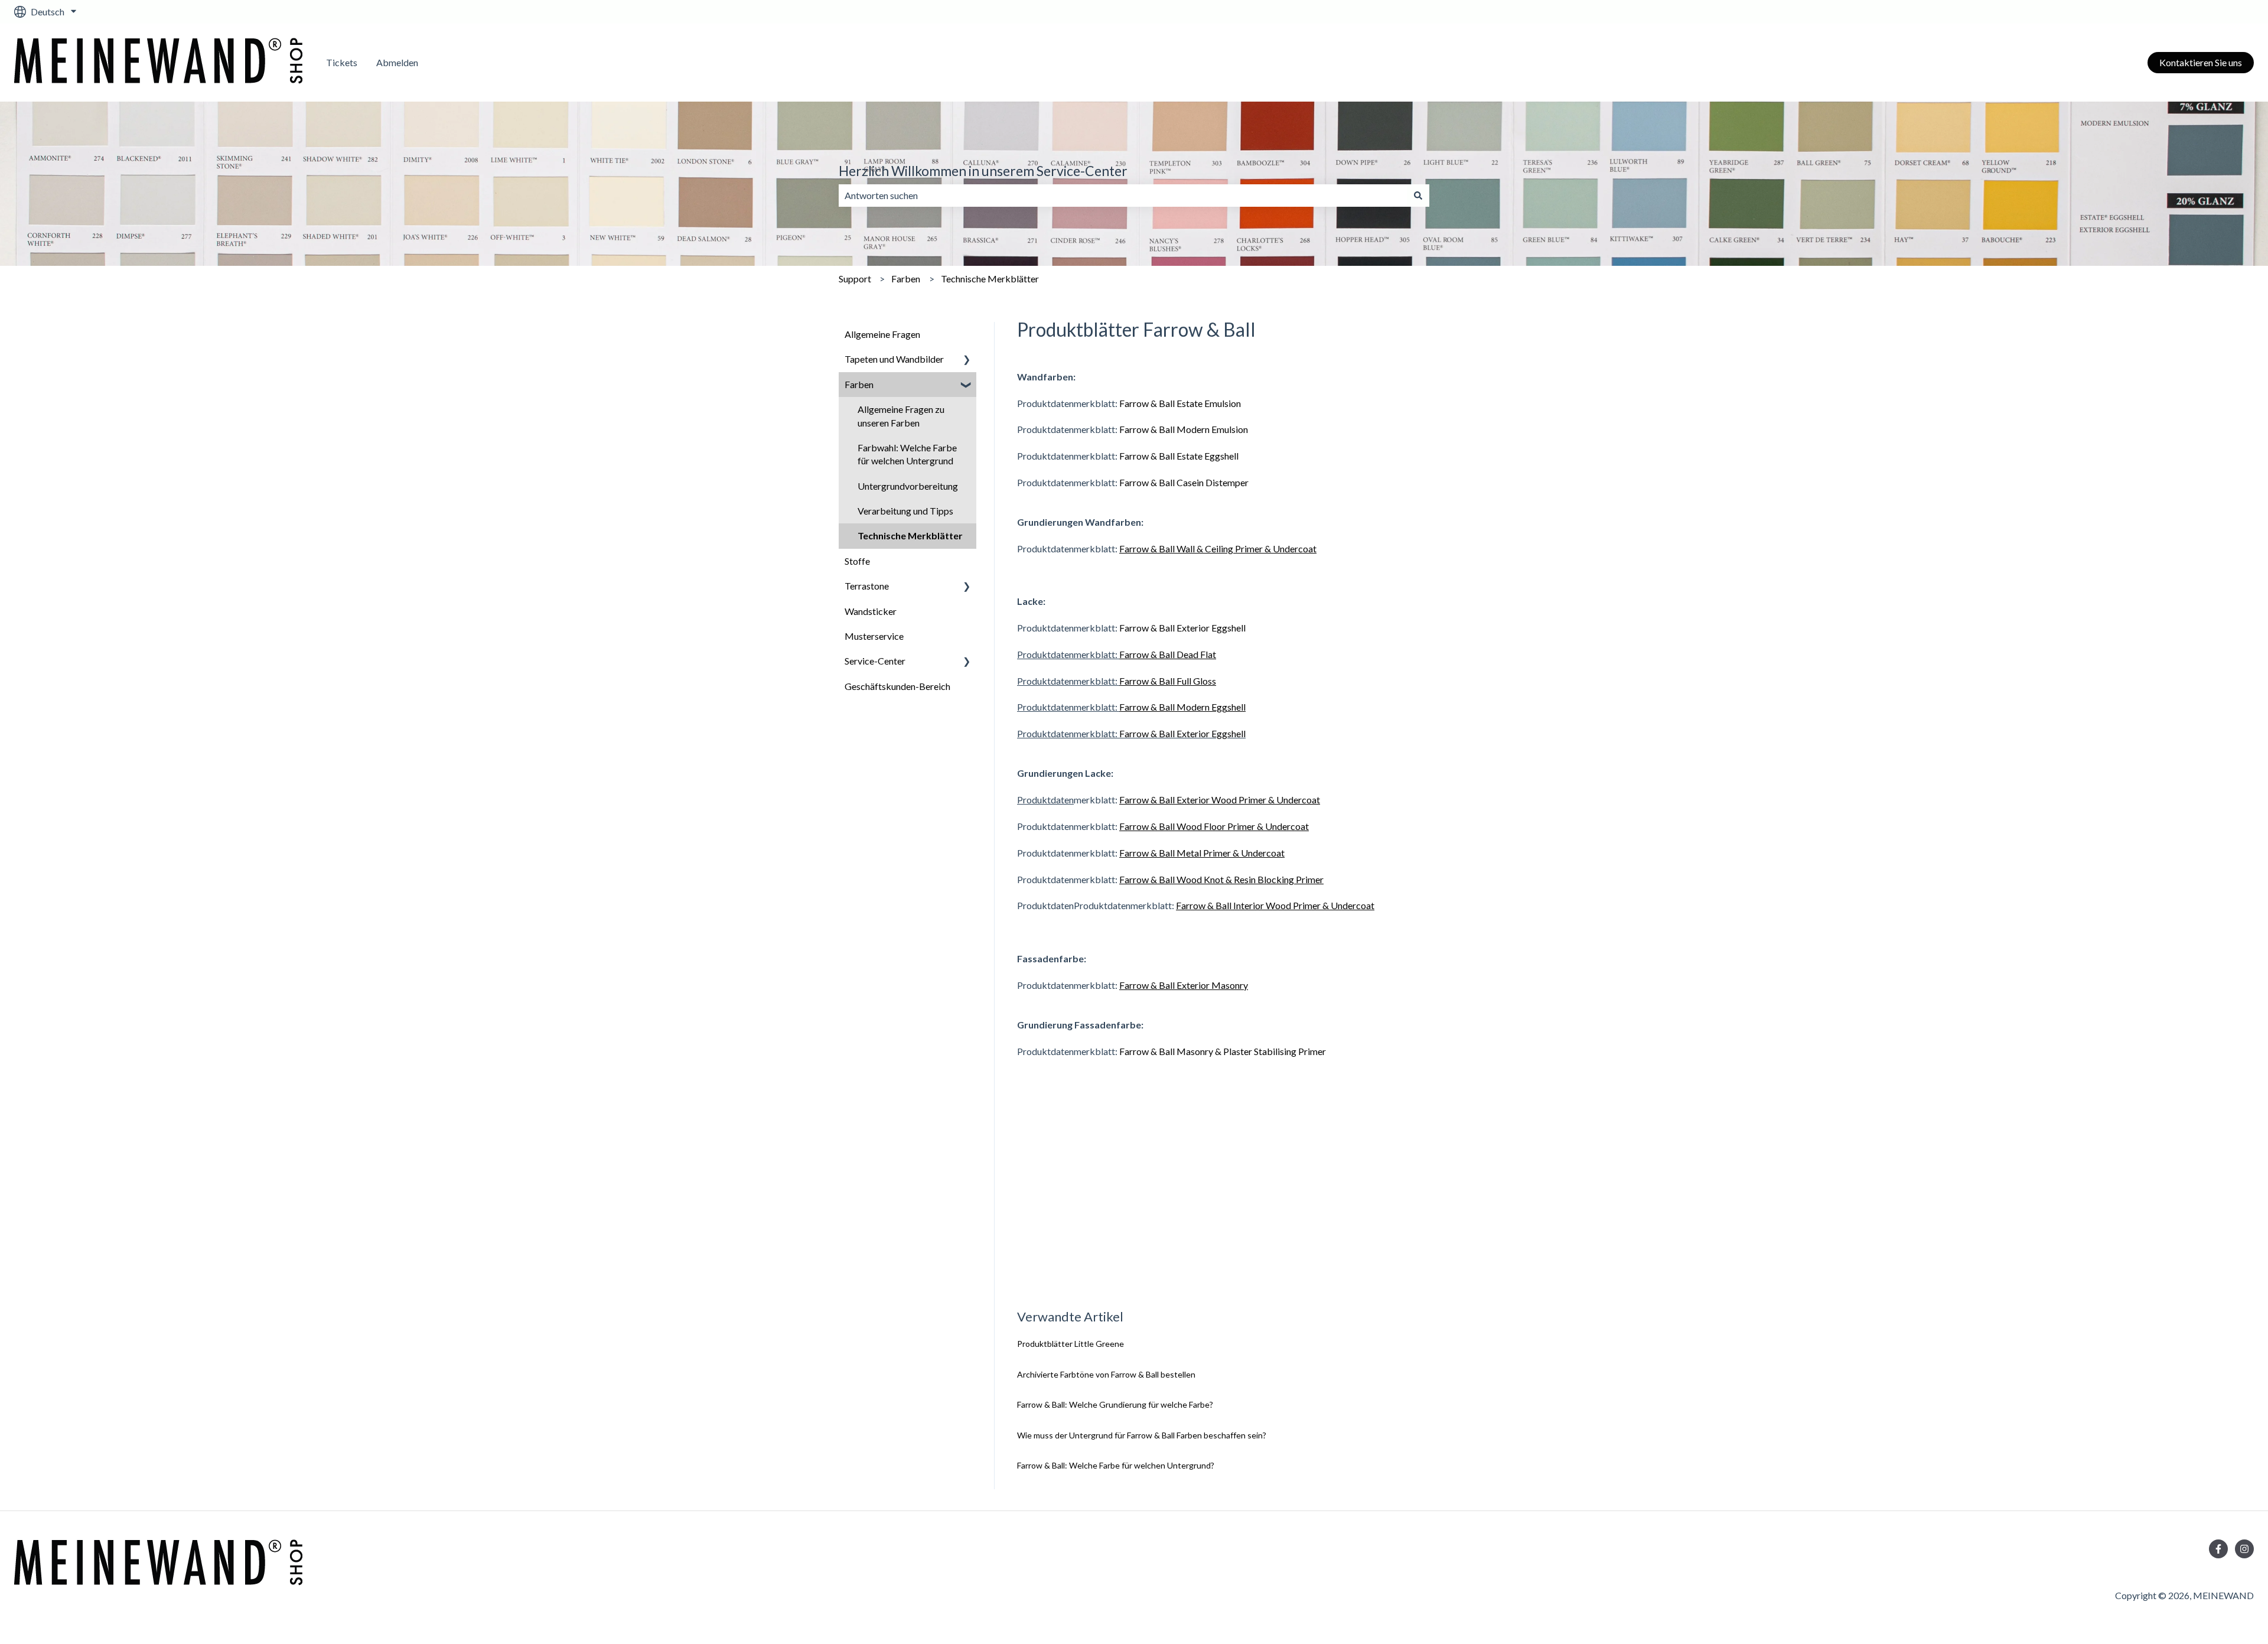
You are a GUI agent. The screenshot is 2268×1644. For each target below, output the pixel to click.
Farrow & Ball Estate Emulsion (1180, 403)
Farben (906, 279)
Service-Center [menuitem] (875, 661)
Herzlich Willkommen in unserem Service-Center (983, 171)
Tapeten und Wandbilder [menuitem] (894, 359)
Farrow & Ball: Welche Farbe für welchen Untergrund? (1117, 1465)
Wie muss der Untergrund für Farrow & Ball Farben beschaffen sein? (1142, 1435)
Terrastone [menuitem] (867, 586)
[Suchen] (1418, 196)
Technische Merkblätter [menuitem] (910, 535)
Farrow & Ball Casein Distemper (1184, 482)
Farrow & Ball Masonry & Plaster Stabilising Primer (1223, 1051)
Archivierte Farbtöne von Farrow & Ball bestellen (1106, 1374)
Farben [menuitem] (859, 384)
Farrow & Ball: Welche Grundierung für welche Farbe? (1115, 1404)
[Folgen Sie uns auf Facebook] (2218, 1549)
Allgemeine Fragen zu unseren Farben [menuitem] (901, 416)
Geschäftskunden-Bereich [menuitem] (897, 686)
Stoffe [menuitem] (857, 561)
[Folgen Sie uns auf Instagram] (2244, 1549)
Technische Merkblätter (990, 279)
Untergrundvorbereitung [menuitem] (908, 486)
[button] (967, 360)
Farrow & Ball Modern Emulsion (1184, 429)
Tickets (342, 62)
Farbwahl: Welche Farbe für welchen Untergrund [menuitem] (907, 454)
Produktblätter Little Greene (1071, 1344)
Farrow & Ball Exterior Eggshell (1182, 628)
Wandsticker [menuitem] (871, 611)
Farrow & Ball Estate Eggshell (1179, 456)
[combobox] (1123, 196)
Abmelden (397, 62)
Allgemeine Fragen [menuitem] (882, 334)
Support (855, 279)
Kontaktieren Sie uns (2201, 62)
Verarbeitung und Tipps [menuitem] (905, 511)
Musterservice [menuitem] (874, 636)
